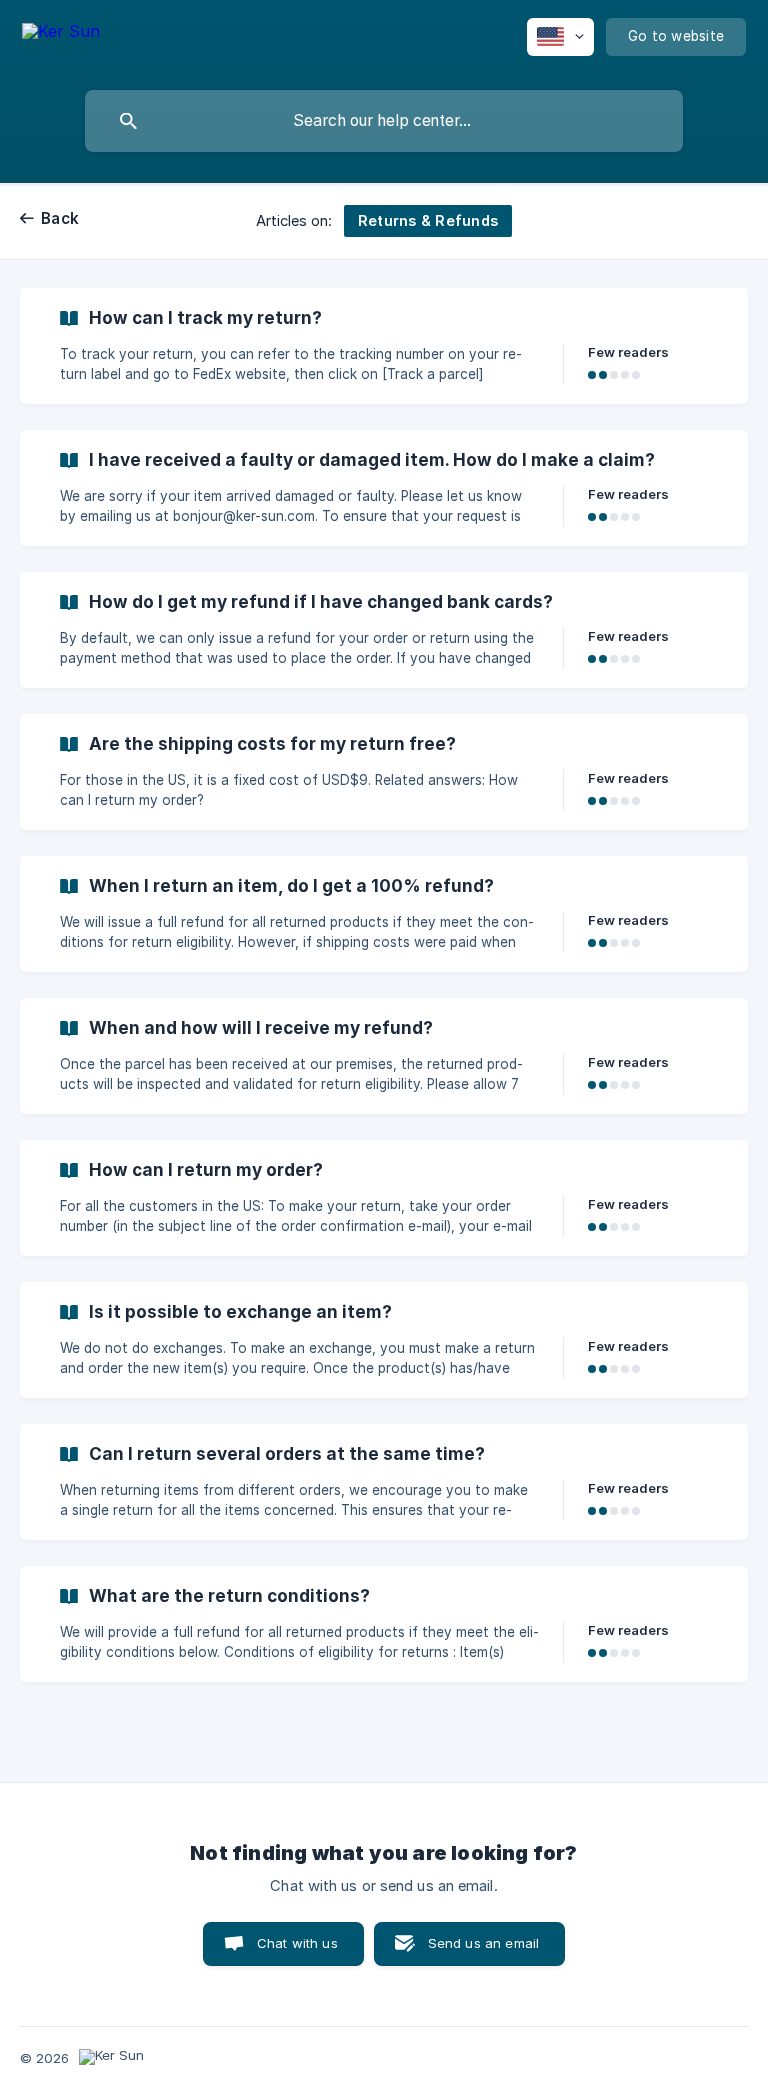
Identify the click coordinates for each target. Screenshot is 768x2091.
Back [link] (60, 218)
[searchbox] (384, 121)
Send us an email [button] (483, 1943)
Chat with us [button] (297, 1943)
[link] (384, 346)
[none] (61, 40)
